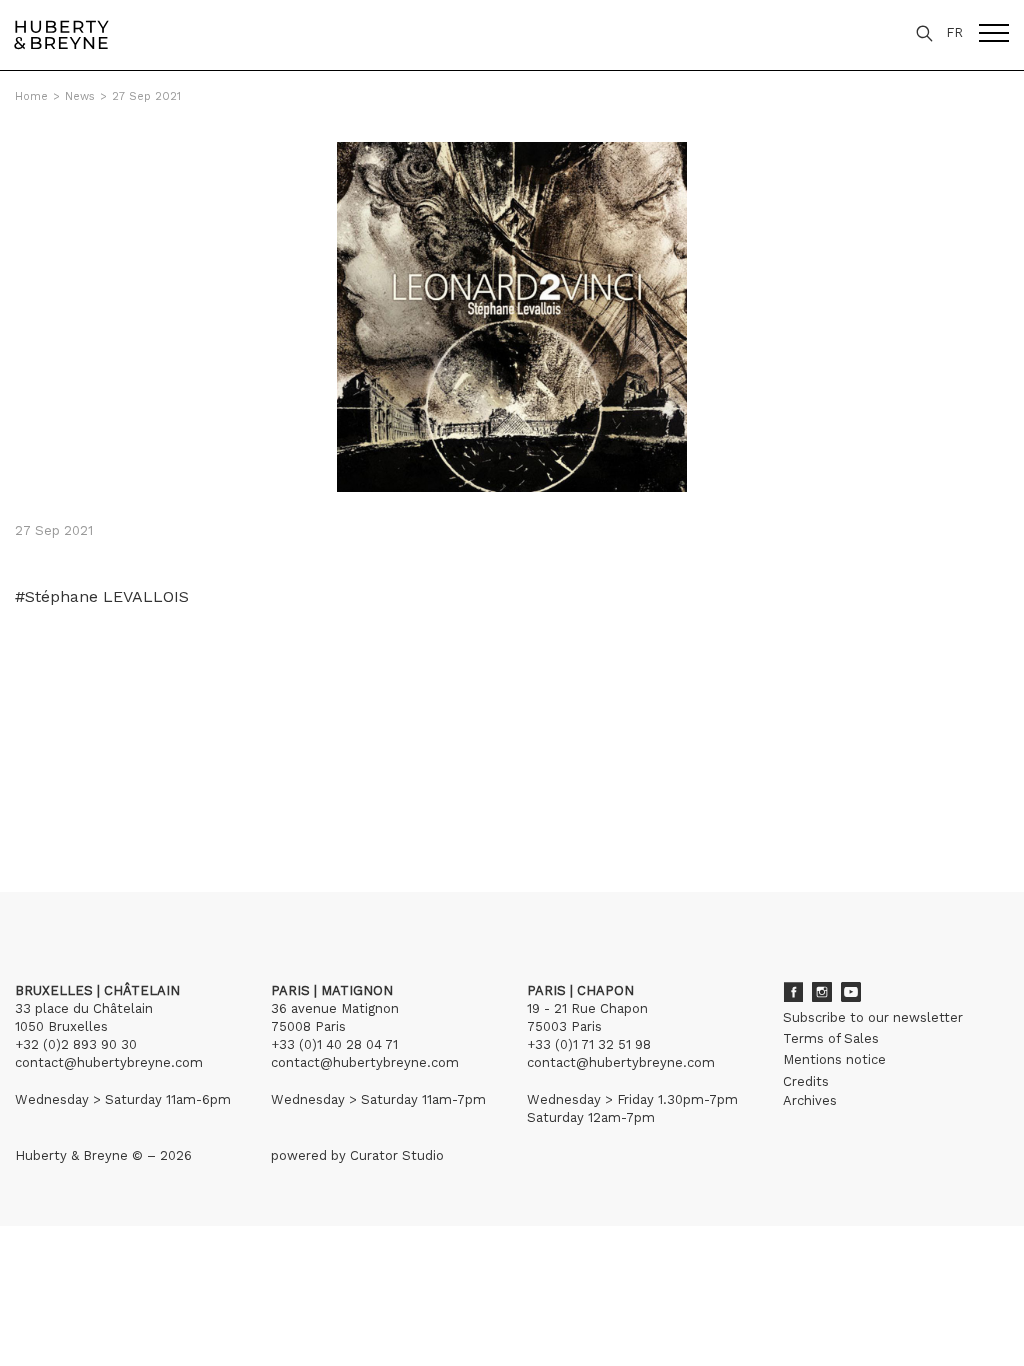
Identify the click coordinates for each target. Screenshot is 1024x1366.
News (80, 96)
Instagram (822, 992)
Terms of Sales (831, 1038)
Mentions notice (834, 1059)
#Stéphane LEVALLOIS (102, 597)
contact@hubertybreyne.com (109, 1062)
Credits (806, 1081)
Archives (810, 1100)
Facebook (793, 992)
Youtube (851, 992)
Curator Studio (397, 1155)
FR (954, 32)
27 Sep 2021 (146, 96)
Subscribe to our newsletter (873, 1017)
